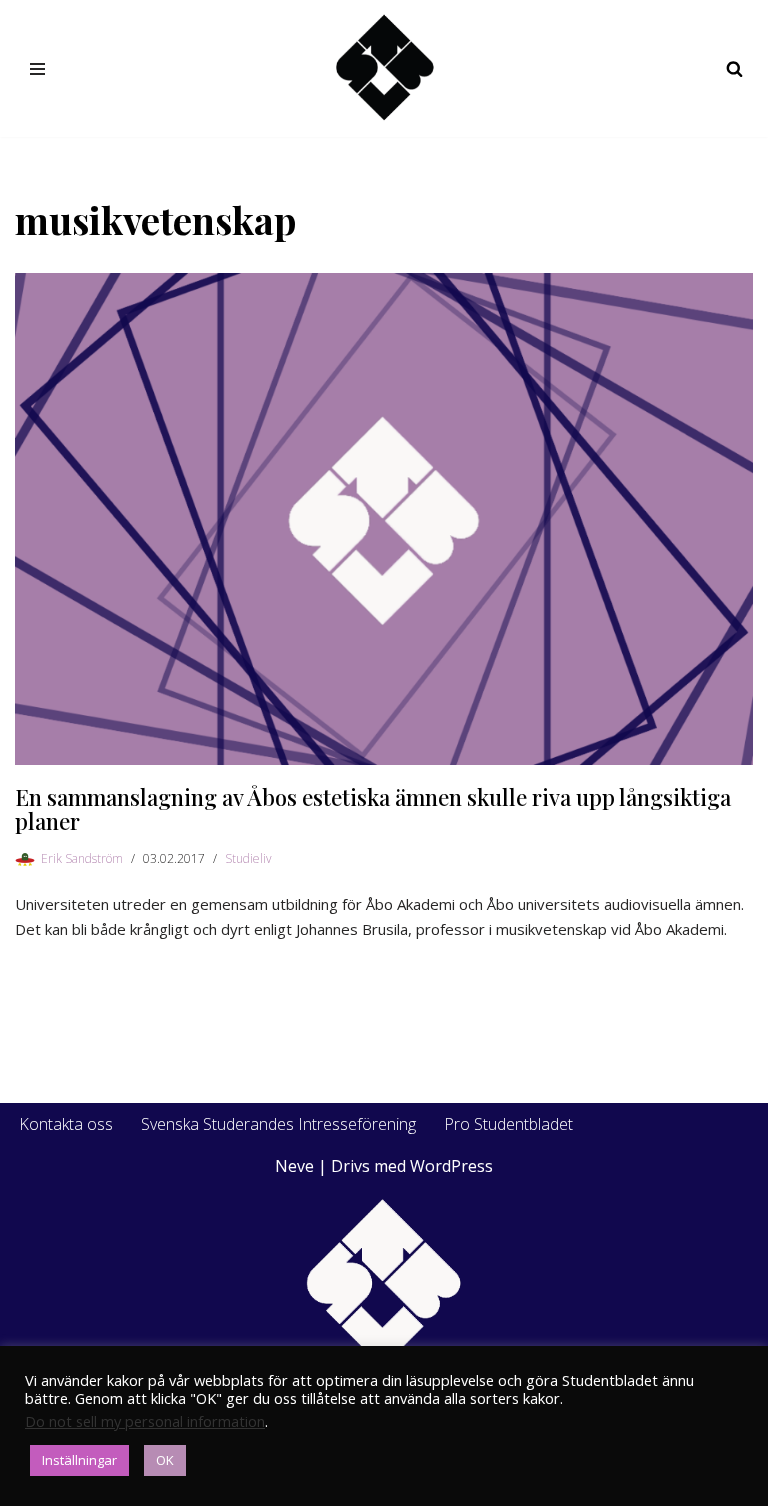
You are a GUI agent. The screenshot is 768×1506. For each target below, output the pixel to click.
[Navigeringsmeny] (37, 69)
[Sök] (734, 68)
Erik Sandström (82, 858)
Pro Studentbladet (508, 1124)
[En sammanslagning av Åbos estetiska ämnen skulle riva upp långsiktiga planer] (384, 519)
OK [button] (165, 1460)
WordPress (451, 1166)
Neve (294, 1166)
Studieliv (248, 858)
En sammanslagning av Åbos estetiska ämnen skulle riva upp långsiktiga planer (373, 809)
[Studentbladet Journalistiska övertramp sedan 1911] (384, 68)
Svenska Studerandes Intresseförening (278, 1124)
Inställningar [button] (79, 1460)
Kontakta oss (66, 1124)
